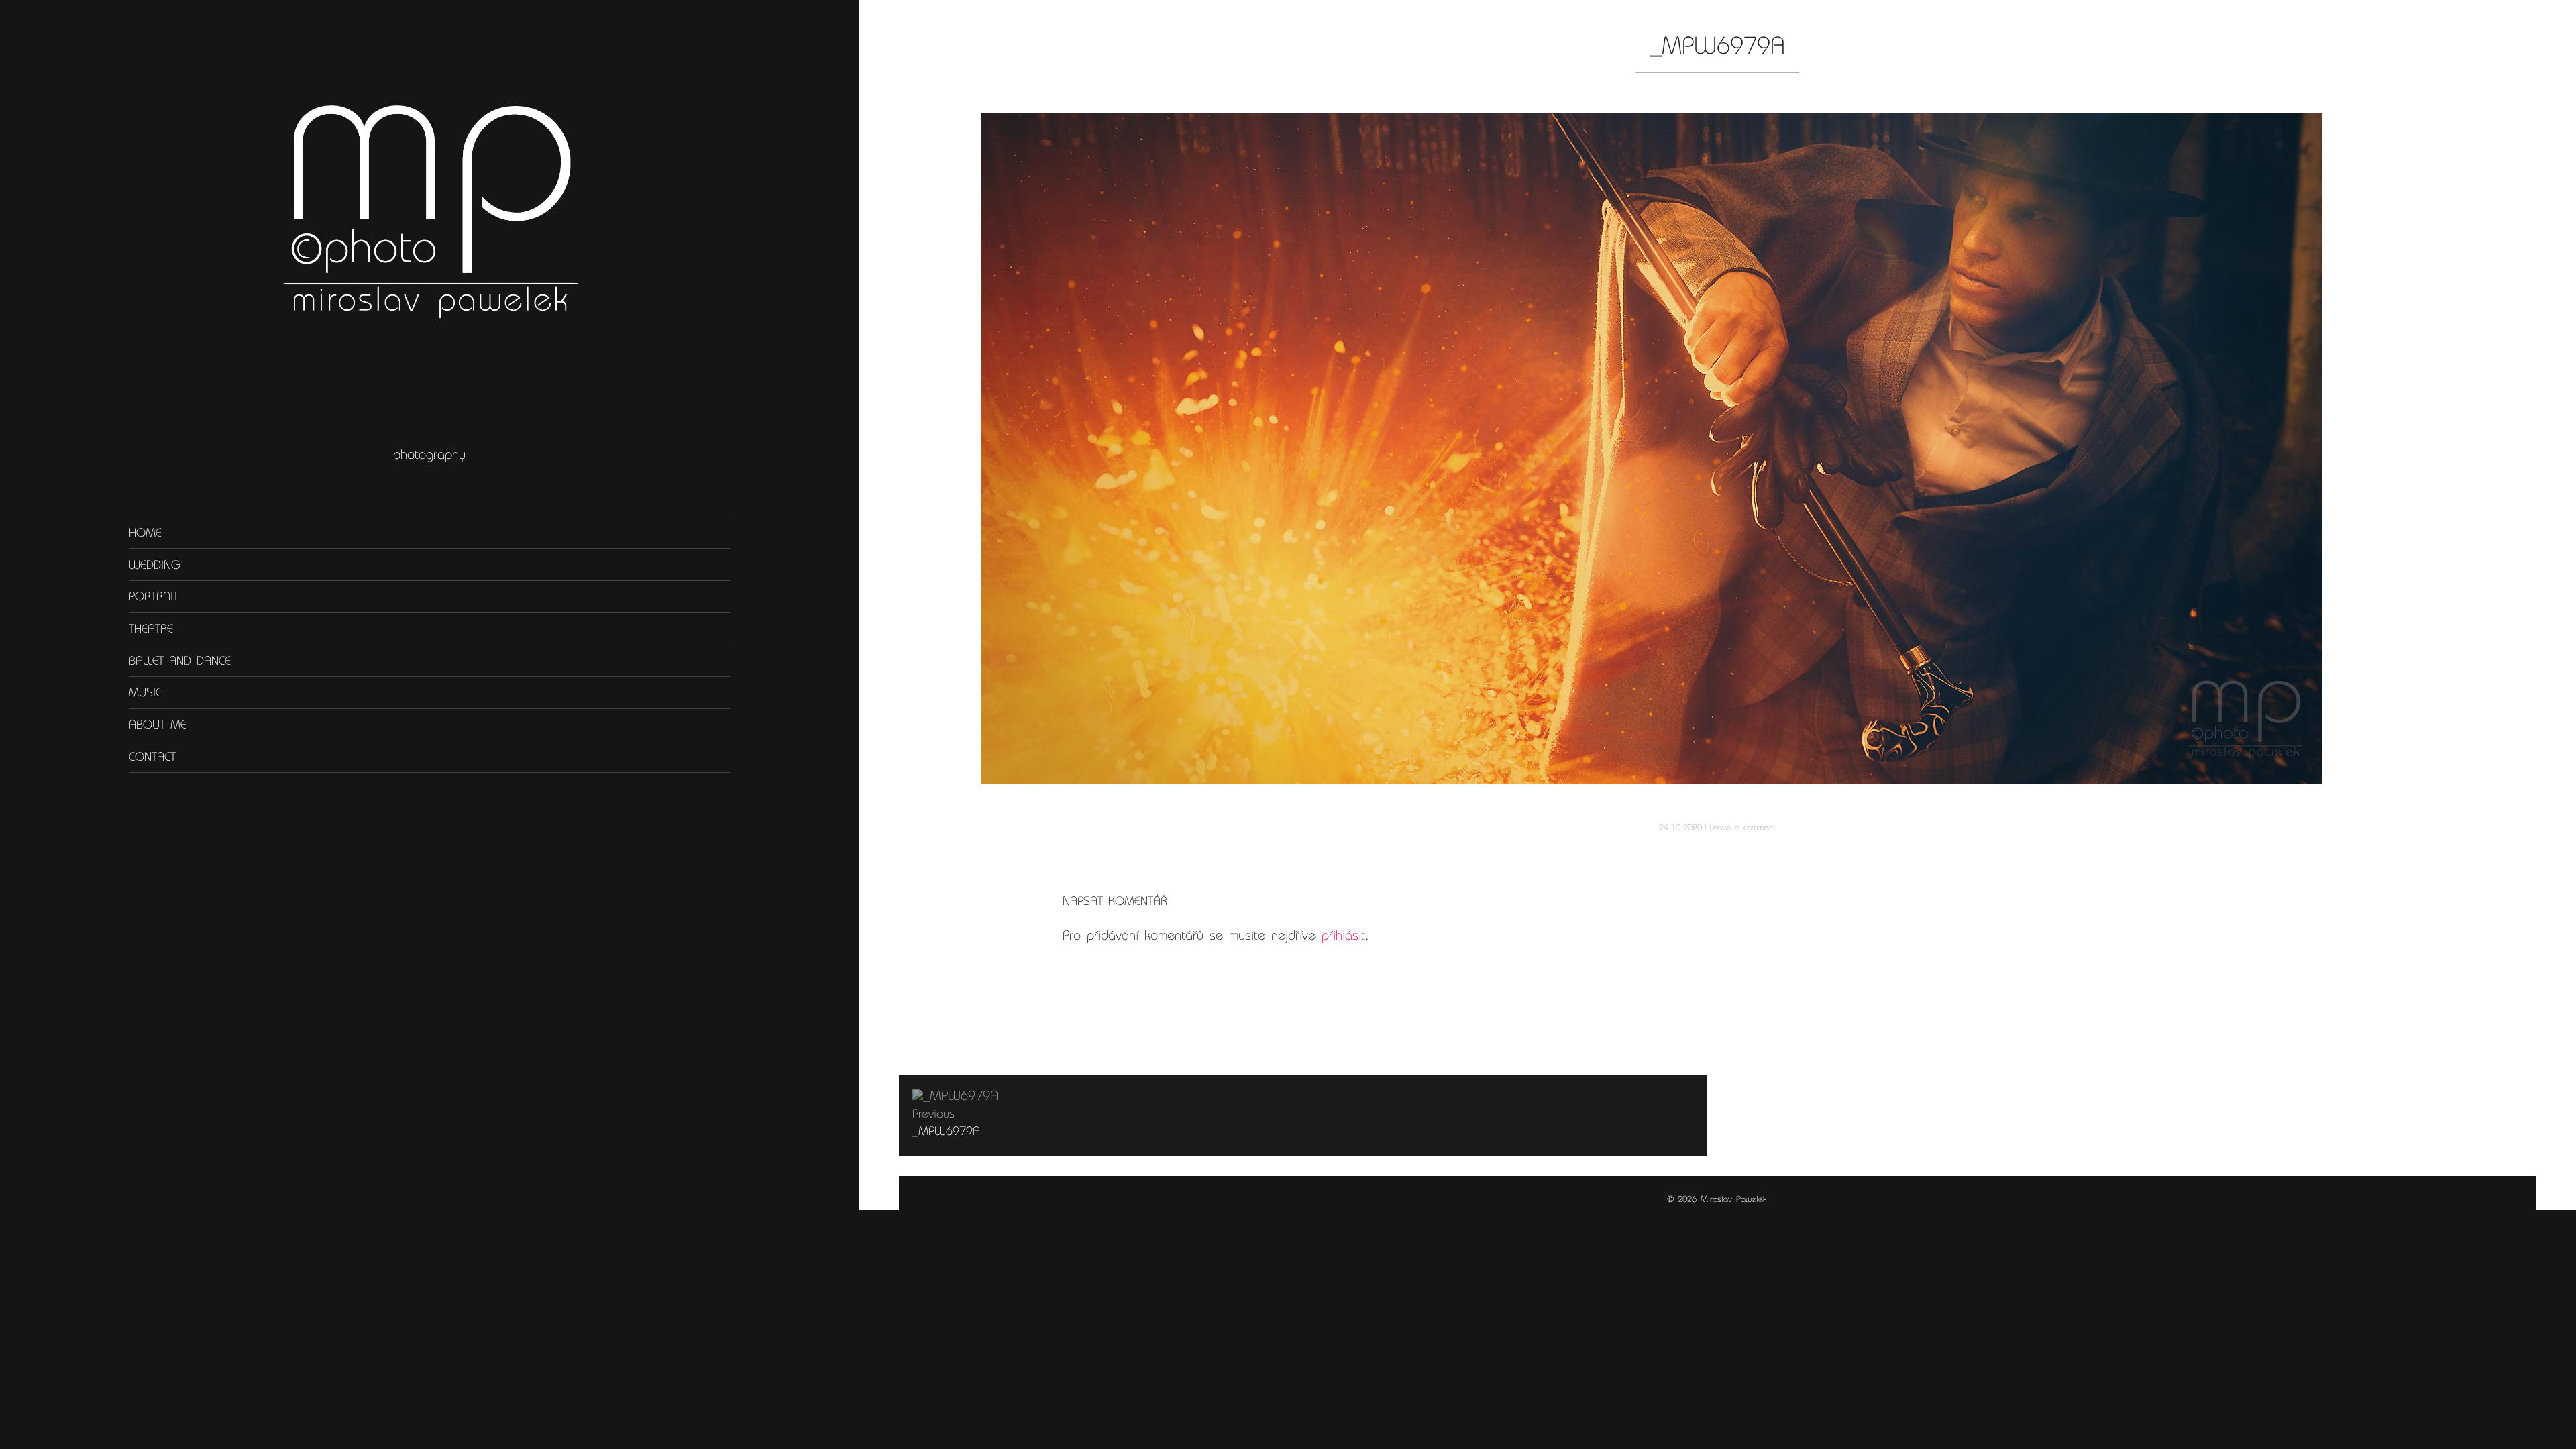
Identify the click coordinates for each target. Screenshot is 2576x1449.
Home (145, 533)
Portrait (154, 596)
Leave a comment (1742, 827)
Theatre (151, 629)
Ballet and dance (180, 661)
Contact (152, 757)
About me (158, 724)
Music (145, 692)
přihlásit (1343, 935)
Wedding (155, 564)
